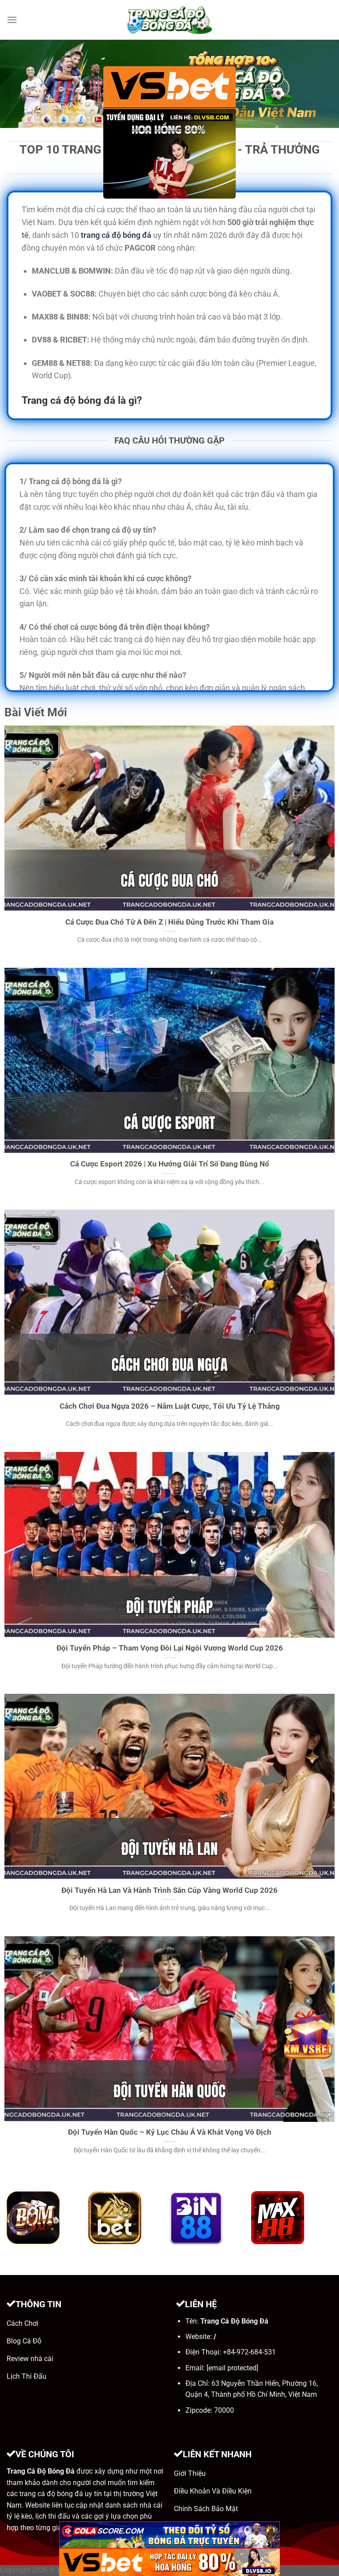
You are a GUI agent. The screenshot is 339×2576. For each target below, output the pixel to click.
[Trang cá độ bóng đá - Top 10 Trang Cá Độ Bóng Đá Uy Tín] (169, 20)
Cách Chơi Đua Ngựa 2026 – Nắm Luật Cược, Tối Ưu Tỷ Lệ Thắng (170, 1406)
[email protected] (232, 2368)
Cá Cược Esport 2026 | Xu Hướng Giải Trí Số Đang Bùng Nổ (170, 1164)
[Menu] (12, 20)
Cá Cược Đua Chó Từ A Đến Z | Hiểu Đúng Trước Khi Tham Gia (169, 922)
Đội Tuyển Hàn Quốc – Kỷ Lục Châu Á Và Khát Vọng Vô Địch (170, 2132)
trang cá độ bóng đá (116, 235)
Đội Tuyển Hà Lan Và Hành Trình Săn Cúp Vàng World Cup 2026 (169, 1890)
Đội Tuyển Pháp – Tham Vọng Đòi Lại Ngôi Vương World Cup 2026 (170, 1648)
